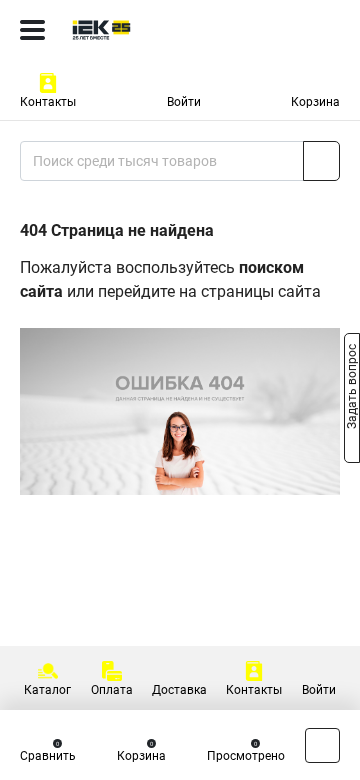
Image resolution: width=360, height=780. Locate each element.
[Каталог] (32, 30)
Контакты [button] (48, 102)
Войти (184, 102)
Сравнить (48, 756)
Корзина (315, 102)
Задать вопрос (352, 389)
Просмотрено (246, 756)
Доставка (179, 690)
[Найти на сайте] (321, 161)
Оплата (112, 690)
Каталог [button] (47, 690)
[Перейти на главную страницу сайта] (150, 30)
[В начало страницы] (322, 745)
